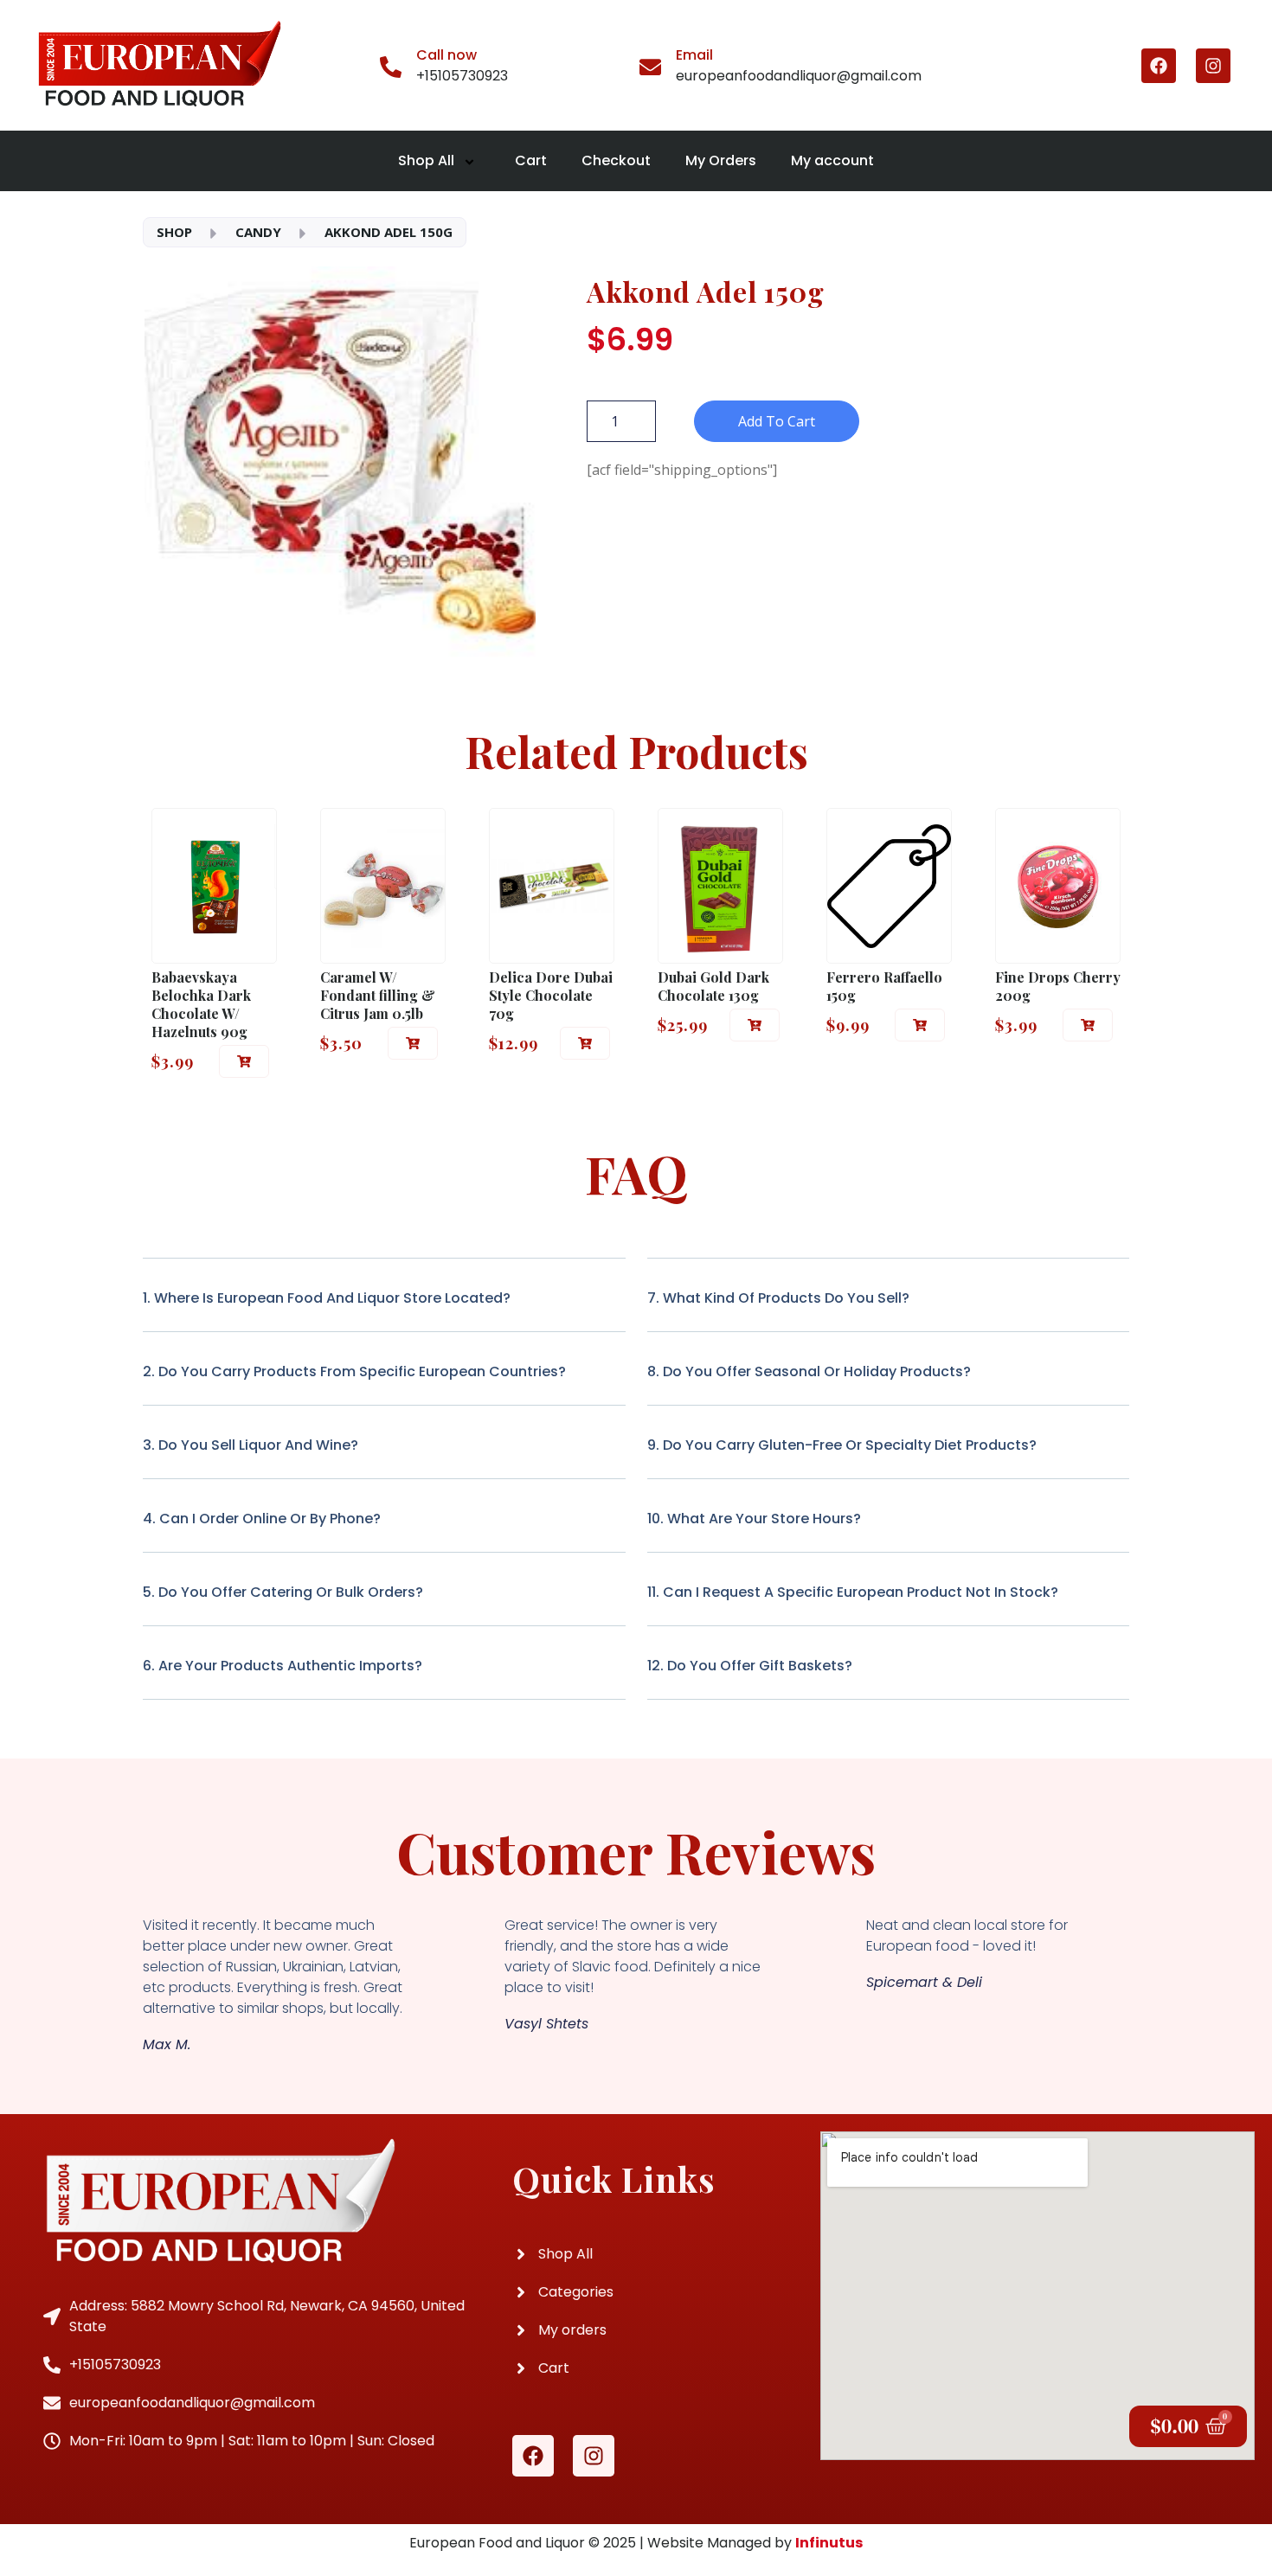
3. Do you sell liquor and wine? (251, 1445)
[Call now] (391, 66)
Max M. (167, 2045)
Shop (174, 232)
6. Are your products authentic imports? (283, 1666)
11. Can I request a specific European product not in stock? (853, 1592)
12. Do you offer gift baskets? (750, 1666)
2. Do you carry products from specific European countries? (354, 1371)
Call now (446, 55)
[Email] (650, 66)
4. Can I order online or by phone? (262, 1519)
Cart (531, 160)
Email (694, 55)
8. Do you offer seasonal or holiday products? (809, 1371)
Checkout (616, 160)
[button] (244, 1061)
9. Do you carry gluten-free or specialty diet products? (842, 1445)
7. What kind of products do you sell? (778, 1298)
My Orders (721, 160)
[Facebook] (1159, 66)
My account (832, 160)
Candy (258, 232)
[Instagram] (1213, 66)
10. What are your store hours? (754, 1519)
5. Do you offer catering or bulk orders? (283, 1592)
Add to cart (777, 421)
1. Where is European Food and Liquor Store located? (327, 1298)
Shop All (426, 160)
